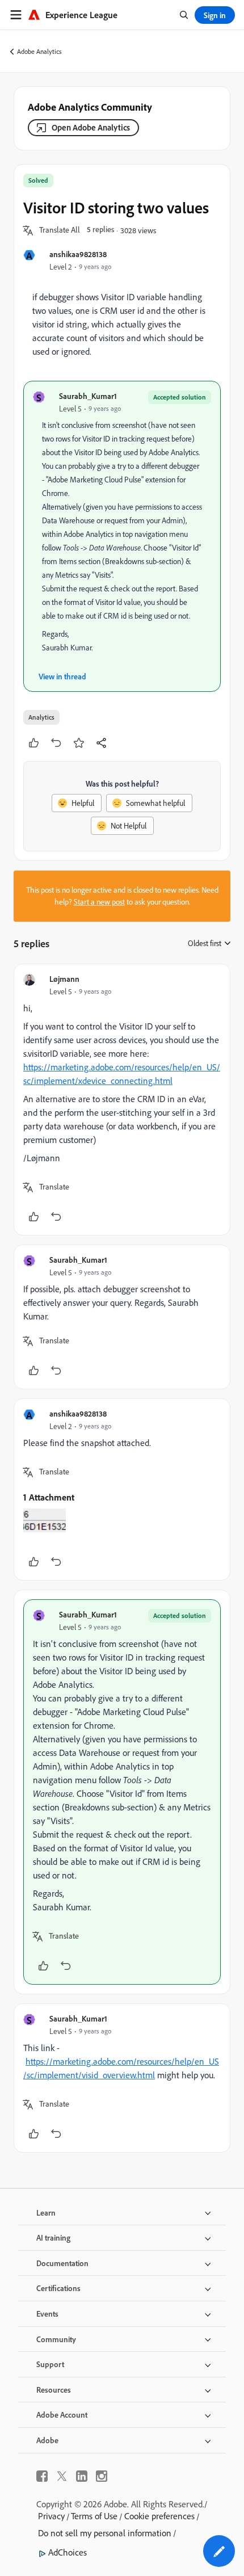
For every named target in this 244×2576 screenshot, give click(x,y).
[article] (122, 1100)
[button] (60, 230)
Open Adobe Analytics (91, 127)
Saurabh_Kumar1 (88, 396)
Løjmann (64, 979)
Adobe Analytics (39, 51)
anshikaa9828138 (78, 254)
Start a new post (99, 902)
